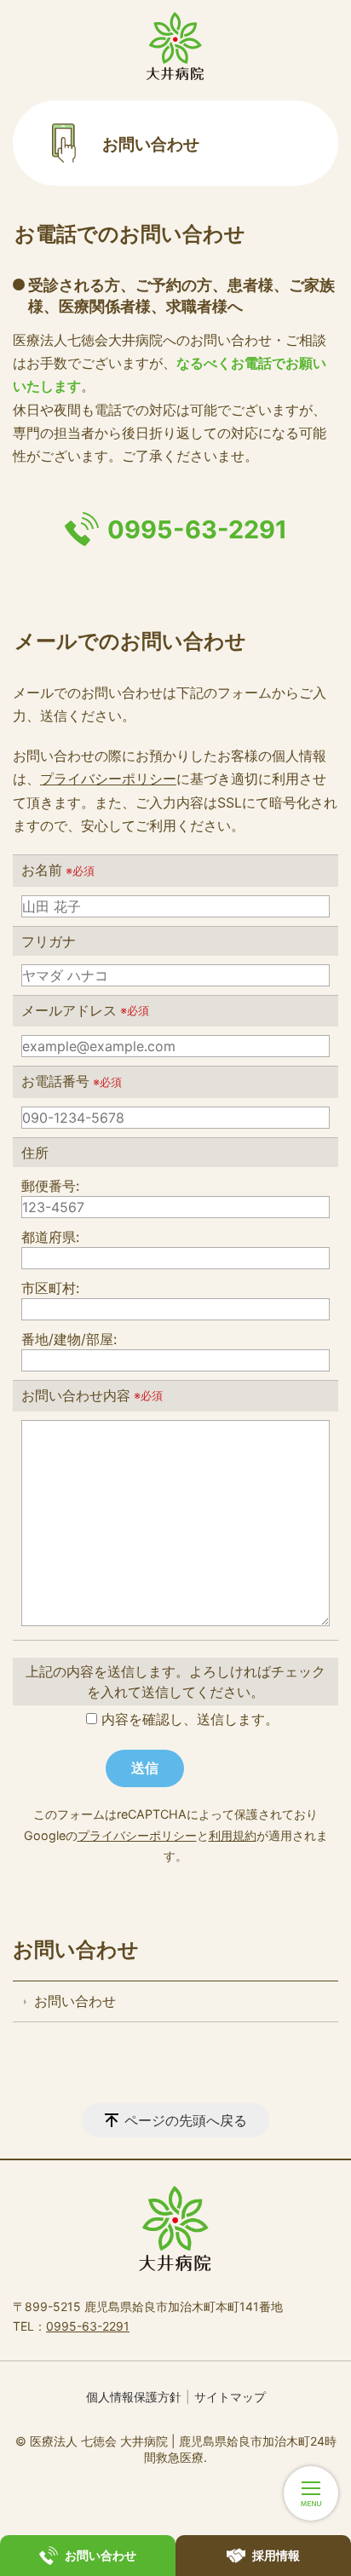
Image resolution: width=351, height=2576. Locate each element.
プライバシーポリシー (108, 779)
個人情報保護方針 (134, 2397)
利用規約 (233, 1835)
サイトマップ (230, 2397)
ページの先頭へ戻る (186, 2120)
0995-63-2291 (197, 529)
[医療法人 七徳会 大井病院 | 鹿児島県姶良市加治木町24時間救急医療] (175, 46)
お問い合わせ (76, 1949)
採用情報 (276, 2555)
